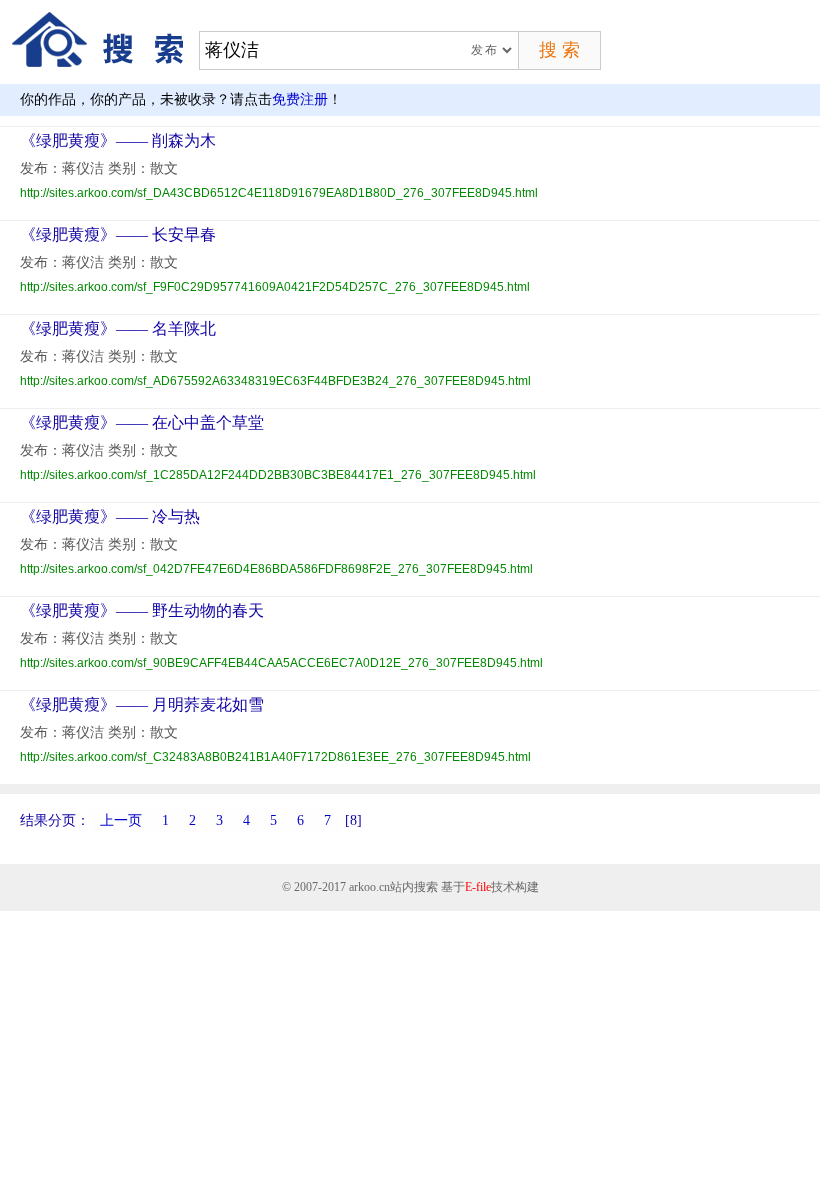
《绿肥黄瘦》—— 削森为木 (118, 140)
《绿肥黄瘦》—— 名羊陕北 (118, 328)
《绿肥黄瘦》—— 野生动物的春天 (142, 610)
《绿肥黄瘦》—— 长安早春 (118, 234)
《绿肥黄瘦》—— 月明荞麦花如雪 (142, 704)
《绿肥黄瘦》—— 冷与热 (110, 516)
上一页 (121, 820)
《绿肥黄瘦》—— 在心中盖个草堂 (142, 422)
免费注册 (300, 99)
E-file (478, 887)
